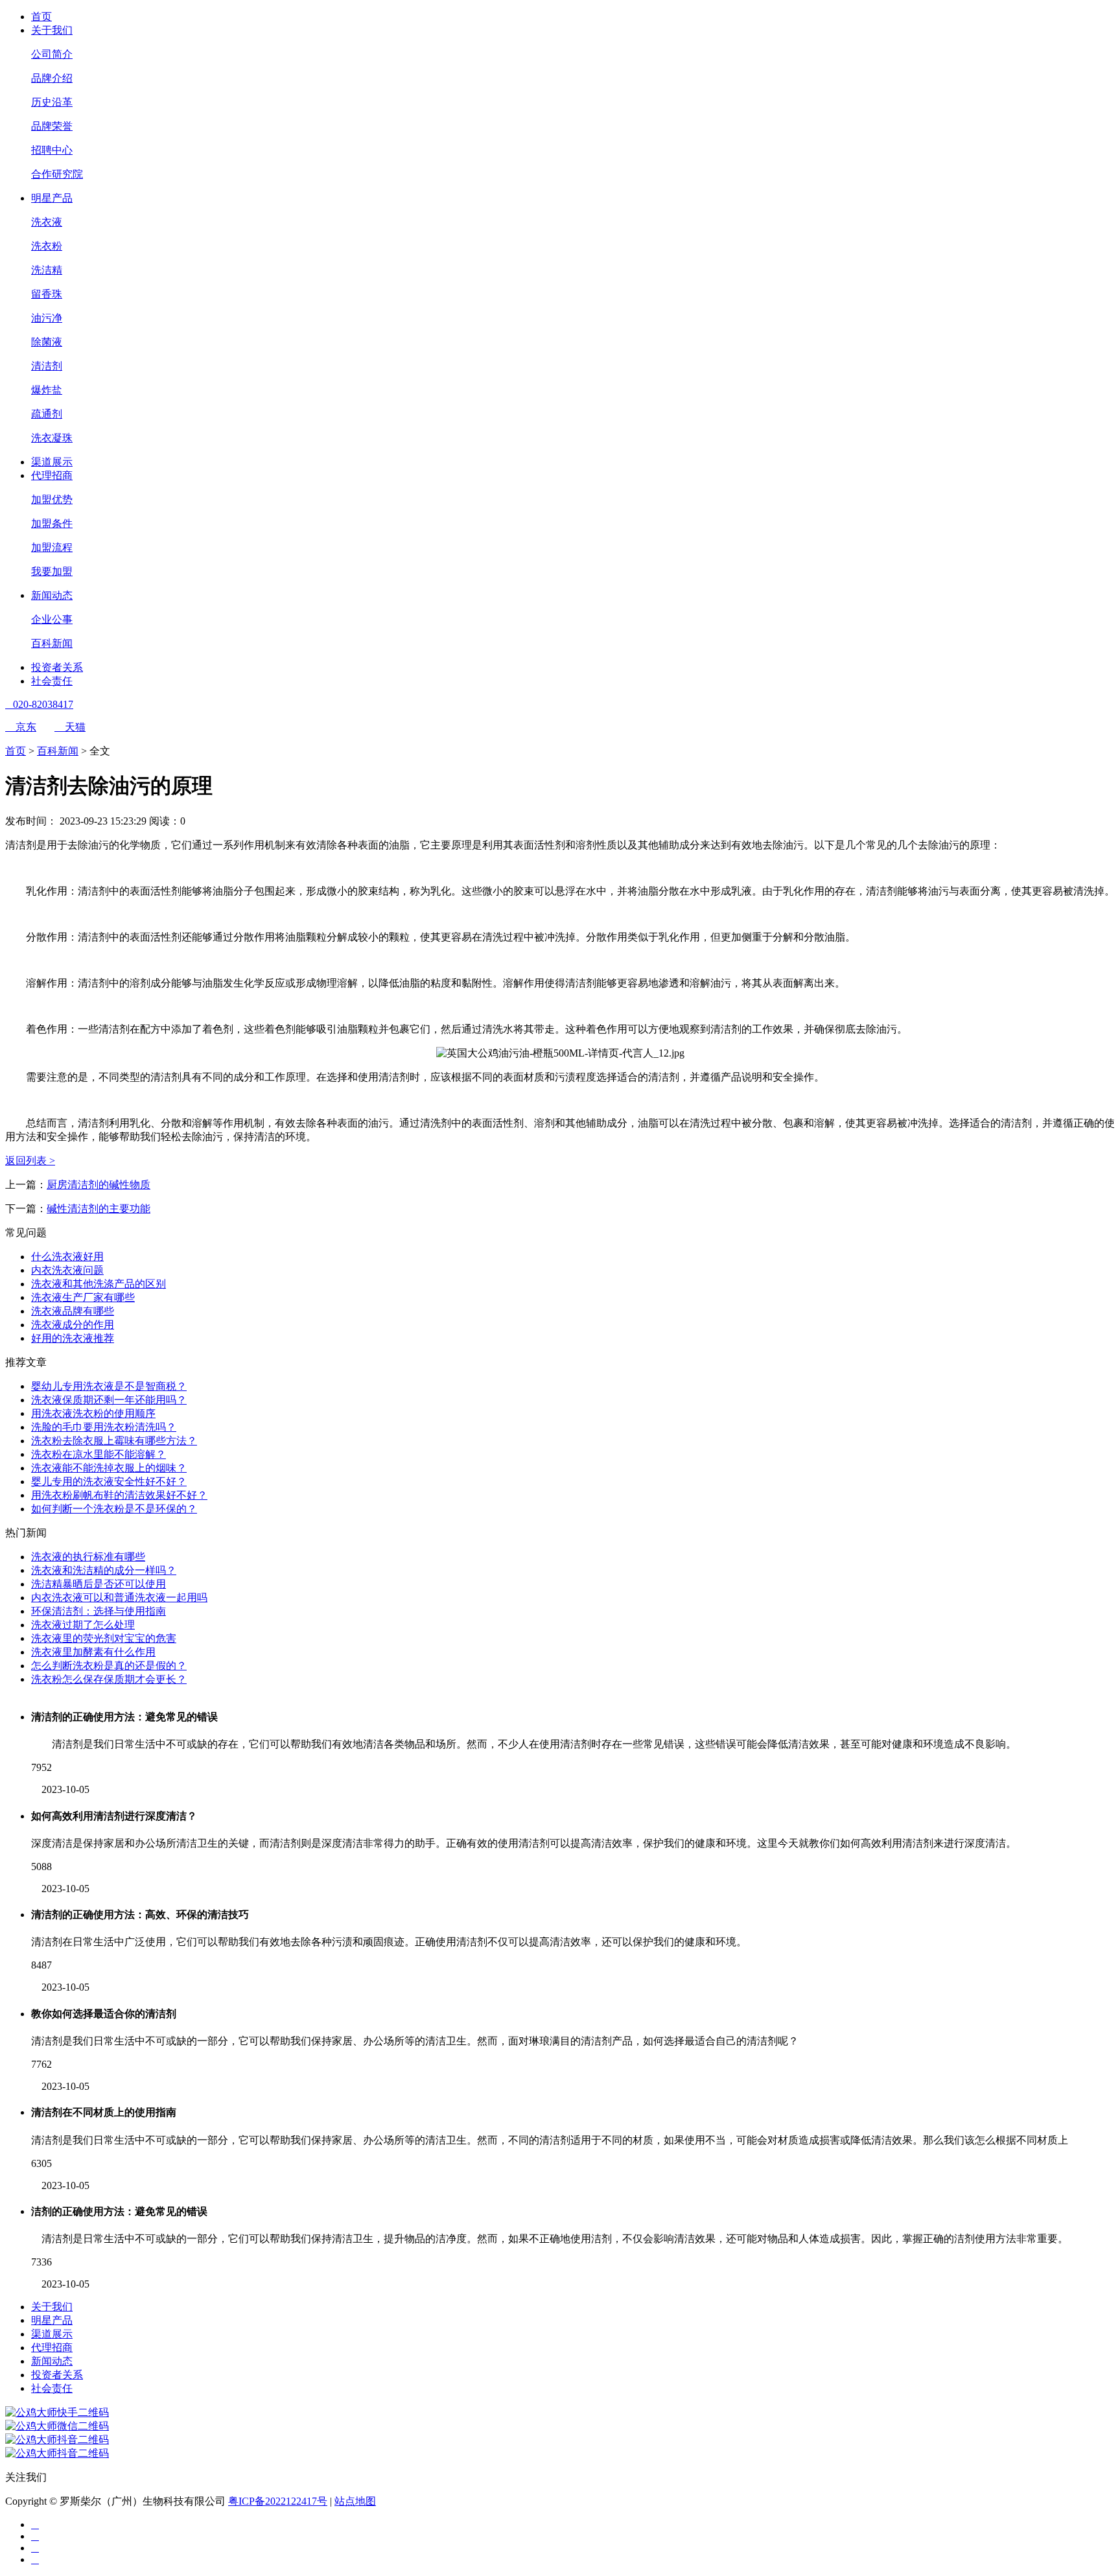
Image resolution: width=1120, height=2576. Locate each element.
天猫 (70, 727)
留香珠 (47, 294)
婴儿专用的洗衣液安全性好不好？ (109, 1481)
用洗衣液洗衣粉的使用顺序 (93, 1413)
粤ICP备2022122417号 (278, 2501)
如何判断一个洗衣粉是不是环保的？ (114, 1509)
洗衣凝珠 (52, 438)
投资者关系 (57, 667)
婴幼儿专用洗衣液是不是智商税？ (109, 1386)
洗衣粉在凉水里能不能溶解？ (99, 1454)
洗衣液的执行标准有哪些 (88, 1557)
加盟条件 (52, 523)
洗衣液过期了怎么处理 (83, 1625)
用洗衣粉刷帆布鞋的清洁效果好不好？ (119, 1495)
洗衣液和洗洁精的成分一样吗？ (104, 1570)
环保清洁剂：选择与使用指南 (99, 1611)
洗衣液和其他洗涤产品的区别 (99, 1284)
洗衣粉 (47, 246)
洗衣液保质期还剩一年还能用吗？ (109, 1400)
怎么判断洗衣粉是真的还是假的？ (109, 1666)
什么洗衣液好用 (67, 1257)
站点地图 (355, 2501)
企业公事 (52, 619)
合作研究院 (57, 174)
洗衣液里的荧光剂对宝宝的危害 (104, 1638)
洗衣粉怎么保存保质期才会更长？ (109, 1679)
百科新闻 (52, 643)
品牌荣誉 (52, 126)
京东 (21, 727)
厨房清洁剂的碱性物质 (99, 1185)
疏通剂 (47, 414)
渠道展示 (52, 462)
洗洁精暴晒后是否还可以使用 (99, 1584)
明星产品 (52, 198)
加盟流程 (52, 547)
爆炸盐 (47, 390)
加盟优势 (52, 499)
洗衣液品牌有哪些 (73, 1311)
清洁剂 (47, 366)
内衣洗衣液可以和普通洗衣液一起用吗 (119, 1598)
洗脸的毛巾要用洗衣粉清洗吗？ (104, 1427)
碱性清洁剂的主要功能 (99, 1209)
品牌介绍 (52, 78)
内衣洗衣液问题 (67, 1270)
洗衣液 (47, 222)
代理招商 (52, 475)
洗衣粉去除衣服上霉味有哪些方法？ (114, 1441)
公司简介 (52, 54)
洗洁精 (47, 270)
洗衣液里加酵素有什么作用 (93, 1652)
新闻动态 (52, 595)
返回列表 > (30, 1161)
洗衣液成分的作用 (73, 1325)
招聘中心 (52, 150)
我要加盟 (52, 571)
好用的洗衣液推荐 (73, 1338)
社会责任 (52, 681)
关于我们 (52, 30)
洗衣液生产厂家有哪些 (83, 1297)
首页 (41, 17)
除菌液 (47, 342)
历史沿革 (52, 102)
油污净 (47, 318)
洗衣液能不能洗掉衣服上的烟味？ (109, 1468)
